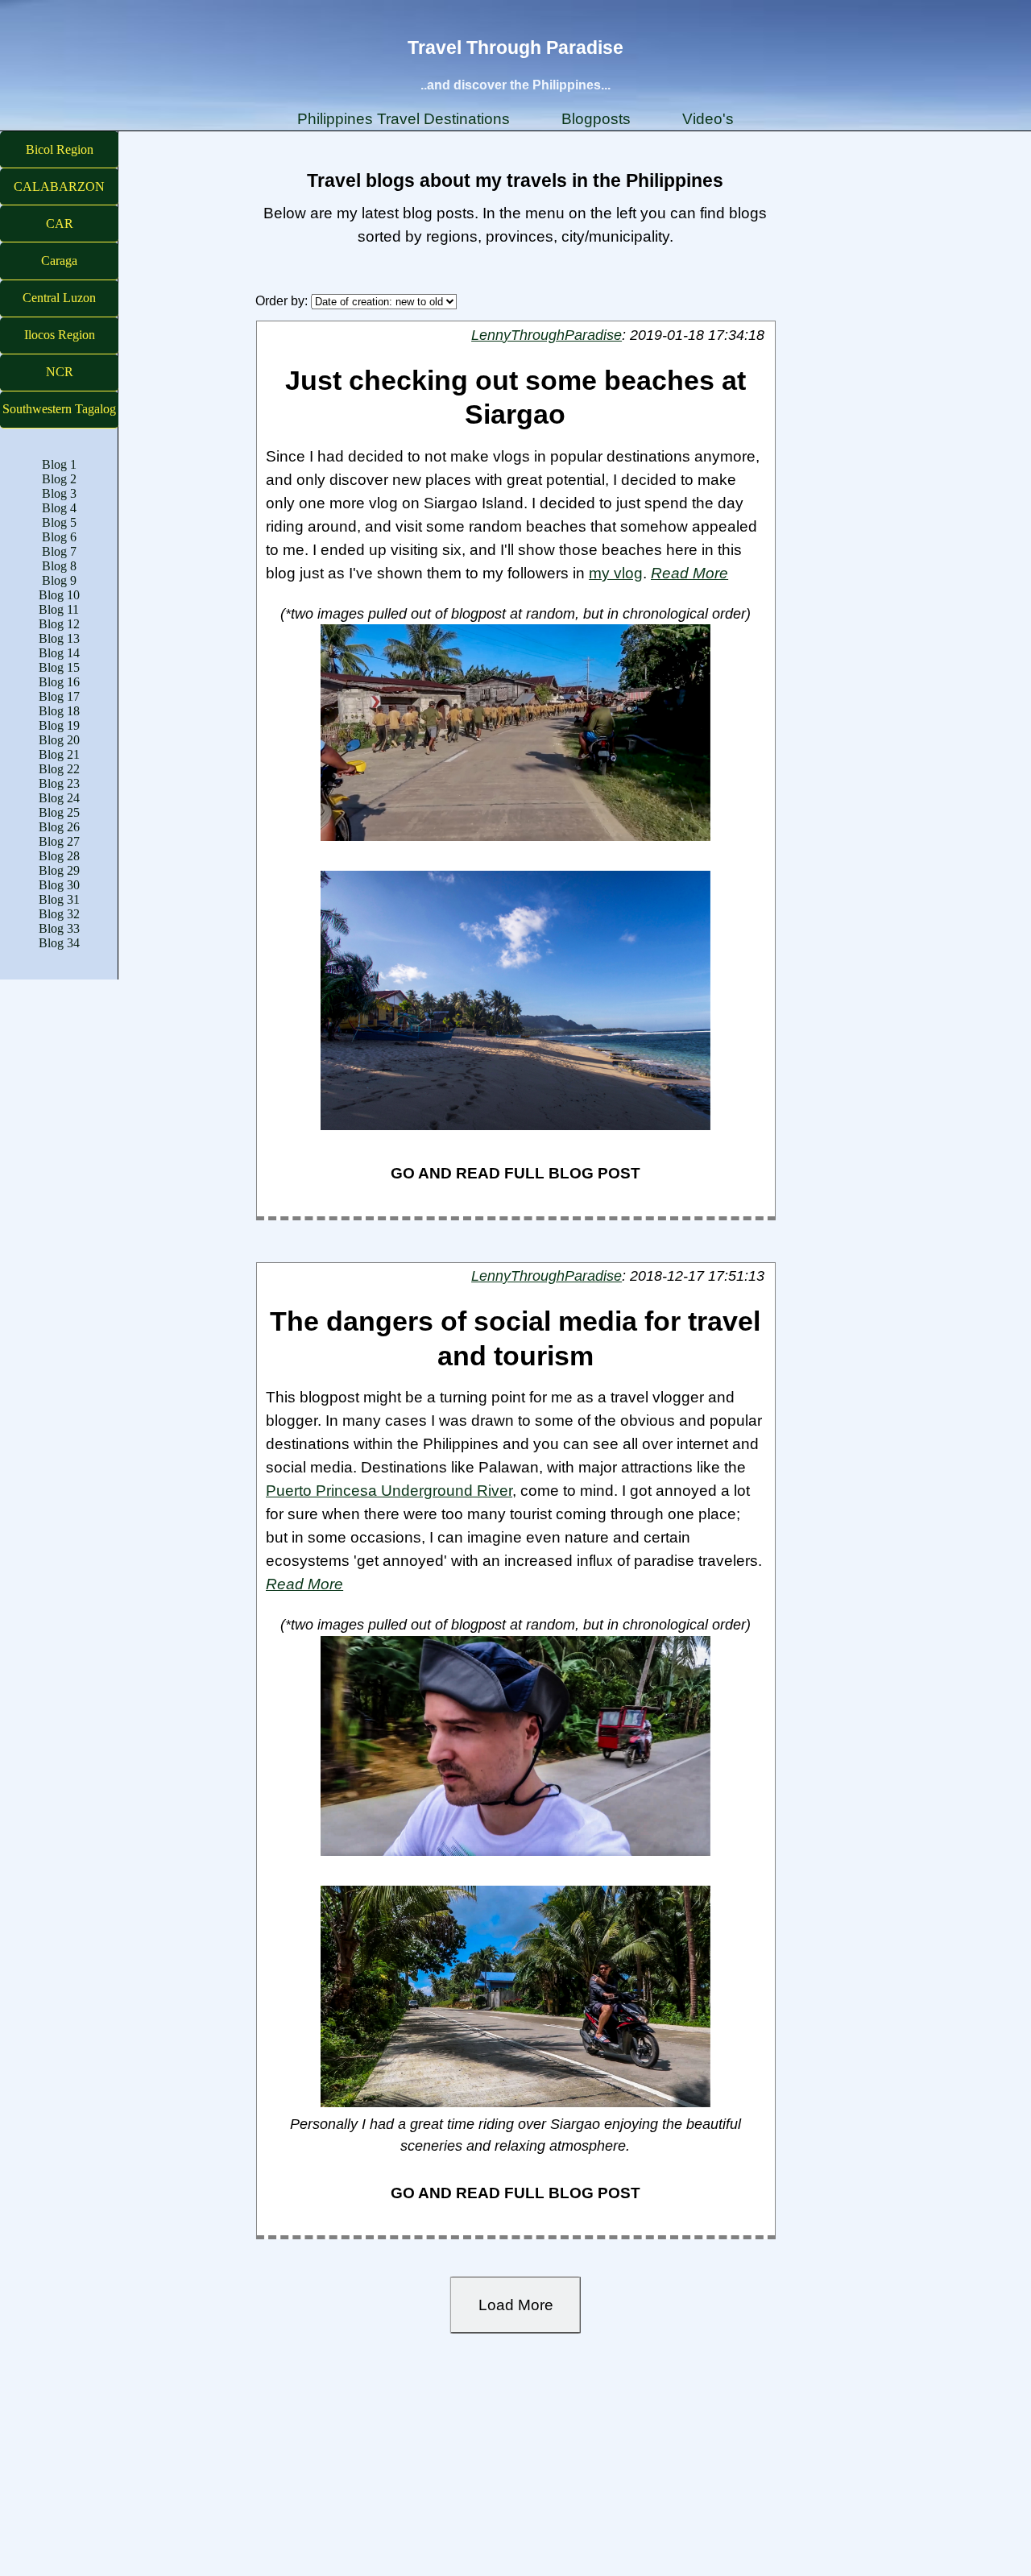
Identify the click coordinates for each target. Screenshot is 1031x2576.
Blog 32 (59, 914)
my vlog (616, 573)
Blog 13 (59, 638)
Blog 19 (59, 725)
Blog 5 (59, 522)
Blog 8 (59, 566)
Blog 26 (59, 827)
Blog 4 (59, 508)
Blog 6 (59, 537)
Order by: (283, 301)
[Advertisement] (483, 2460)
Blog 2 (59, 479)
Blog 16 (59, 682)
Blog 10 (59, 595)
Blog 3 (59, 493)
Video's (708, 118)
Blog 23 (59, 783)
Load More (516, 2305)
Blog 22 (59, 769)
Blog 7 (59, 551)
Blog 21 (59, 754)
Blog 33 (59, 928)
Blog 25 (59, 812)
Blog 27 (59, 841)
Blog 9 (59, 580)
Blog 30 (59, 885)
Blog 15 (59, 667)
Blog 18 (59, 711)
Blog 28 (59, 856)
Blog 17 (59, 696)
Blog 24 (59, 798)
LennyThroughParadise (547, 335)
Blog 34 (59, 943)
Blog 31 (59, 899)
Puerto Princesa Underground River (389, 1490)
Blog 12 (59, 624)
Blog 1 (59, 464)
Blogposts (596, 118)
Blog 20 (59, 740)
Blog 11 (59, 609)
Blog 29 (59, 870)
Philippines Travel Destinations (404, 118)
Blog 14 (59, 653)
